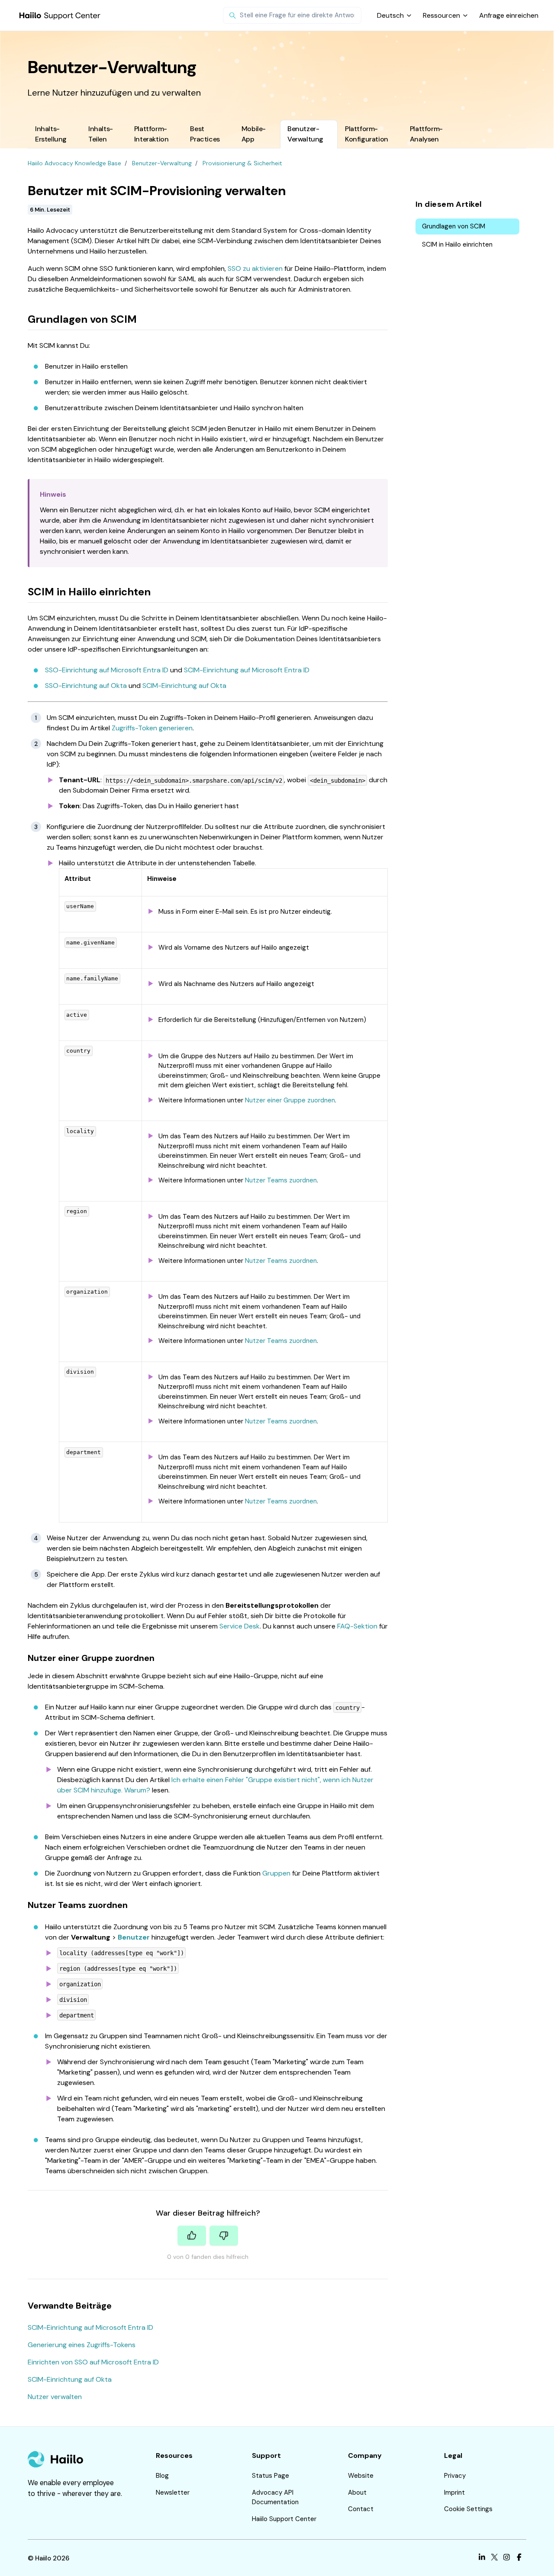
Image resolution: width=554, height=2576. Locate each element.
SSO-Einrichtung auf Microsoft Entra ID (107, 670)
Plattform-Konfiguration (367, 134)
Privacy (455, 2476)
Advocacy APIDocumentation (275, 2497)
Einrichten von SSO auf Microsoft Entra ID (93, 2362)
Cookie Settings (468, 2509)
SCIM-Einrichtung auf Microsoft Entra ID (247, 670)
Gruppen (276, 1873)
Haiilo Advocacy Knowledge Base (74, 163)
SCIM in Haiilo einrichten (457, 244)
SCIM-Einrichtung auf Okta (184, 686)
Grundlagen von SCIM (454, 226)
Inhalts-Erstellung (51, 134)
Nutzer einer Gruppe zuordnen (290, 1100)
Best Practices (205, 134)
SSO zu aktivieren (255, 268)
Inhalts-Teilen (101, 134)
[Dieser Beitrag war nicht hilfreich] (224, 2236)
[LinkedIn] (482, 2558)
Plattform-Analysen (426, 134)
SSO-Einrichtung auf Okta (86, 686)
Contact (361, 2509)
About (357, 2492)
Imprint (454, 2492)
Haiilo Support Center (284, 2519)
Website (361, 2476)
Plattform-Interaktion (151, 134)
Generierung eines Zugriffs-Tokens (82, 2345)
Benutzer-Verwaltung (305, 134)
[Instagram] (507, 2558)
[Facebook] (519, 2558)
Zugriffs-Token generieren (152, 728)
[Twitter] (494, 2558)
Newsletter (173, 2492)
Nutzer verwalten (55, 2397)
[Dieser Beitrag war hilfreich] (192, 2236)
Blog (162, 2476)
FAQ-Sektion (357, 1626)
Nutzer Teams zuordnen (281, 1180)
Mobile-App (254, 134)
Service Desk (240, 1626)
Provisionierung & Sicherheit (242, 163)
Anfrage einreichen (509, 15)
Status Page (271, 2476)
